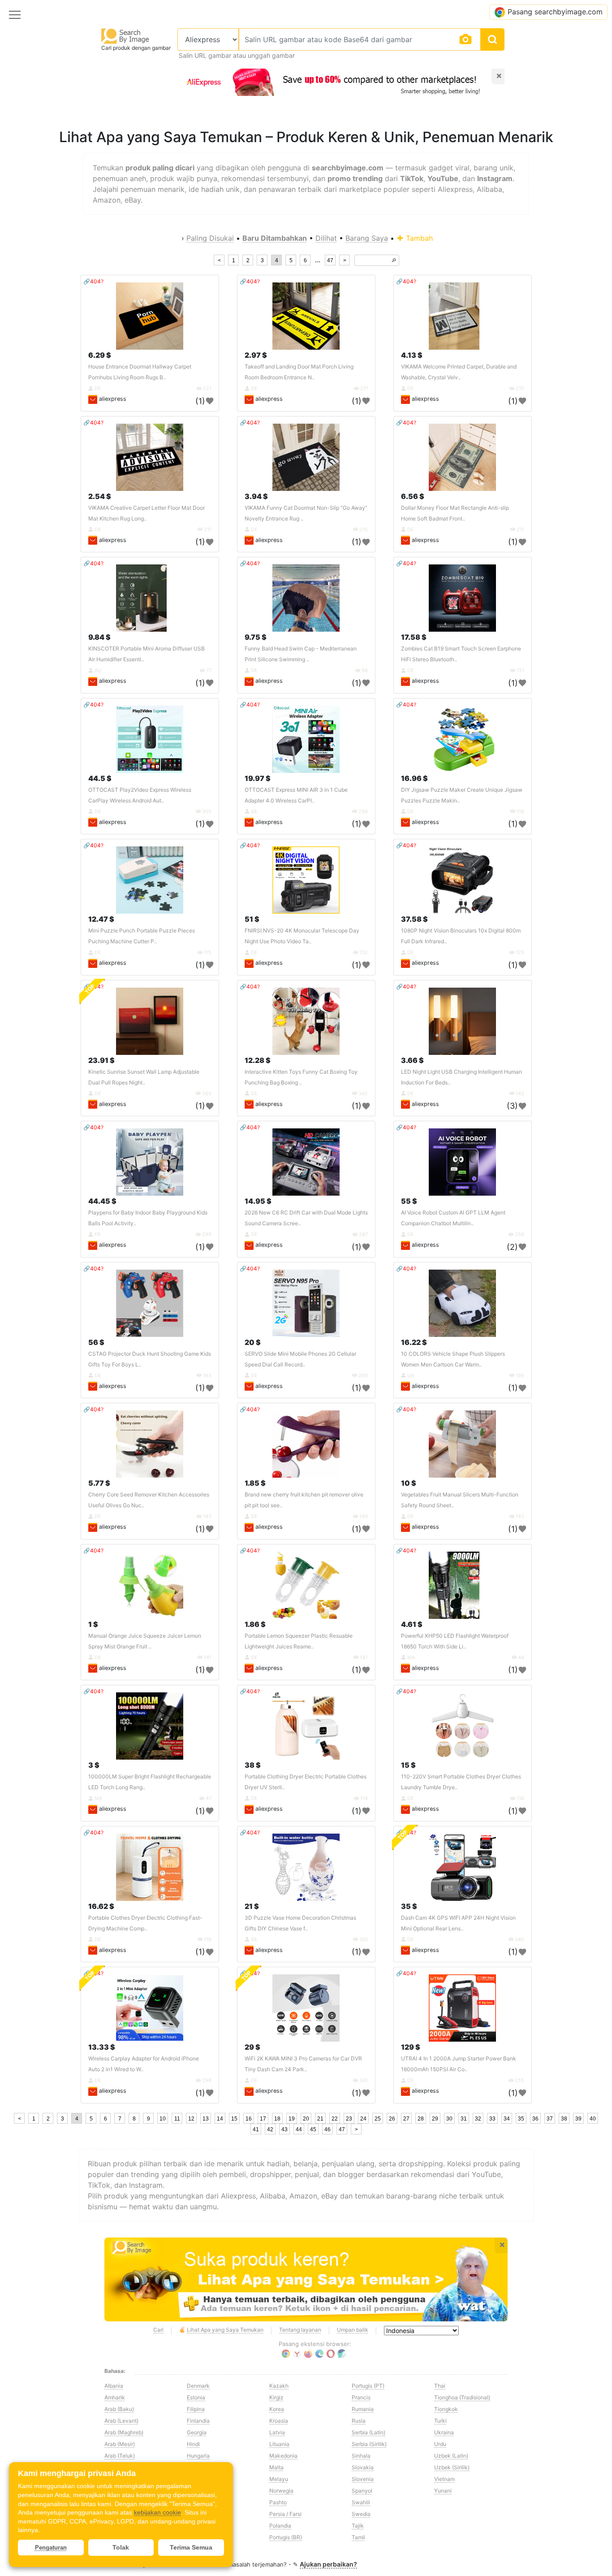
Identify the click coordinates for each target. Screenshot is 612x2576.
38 (564, 2119)
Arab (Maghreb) (124, 2432)
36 (535, 2119)
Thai (440, 2386)
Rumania (363, 2409)
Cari (158, 2330)
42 (270, 2129)
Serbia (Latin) (368, 2432)
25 (378, 2119)
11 (177, 2119)
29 (435, 2119)
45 (313, 2129)
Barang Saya (367, 238)
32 (478, 2119)
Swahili (361, 2502)
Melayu (279, 2479)
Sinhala (361, 2456)
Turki (440, 2421)
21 (320, 2119)
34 (507, 2119)
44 (299, 2129)
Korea (277, 2409)
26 (392, 2119)
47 (330, 260)
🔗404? (93, 281)
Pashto (278, 2502)
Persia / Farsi (285, 2514)
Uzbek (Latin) (451, 2456)
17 (263, 2119)
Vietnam (444, 2479)
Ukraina (444, 2432)
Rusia (359, 2421)
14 (220, 2119)
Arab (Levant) (121, 2421)
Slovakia (363, 2467)
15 (234, 2119)
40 (593, 2119)
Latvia (277, 2432)
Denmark (198, 2386)
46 (328, 2129)
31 (464, 2119)
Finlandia (198, 2421)
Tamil (358, 2537)
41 (256, 2129)
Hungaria (198, 2456)
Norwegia (281, 2491)
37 (550, 2119)
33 (492, 2119)
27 (406, 2119)
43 (284, 2129)
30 (449, 2119)
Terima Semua (191, 2547)
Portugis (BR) (286, 2537)
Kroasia (279, 2421)
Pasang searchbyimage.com (555, 12)
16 (249, 2119)
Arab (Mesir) (120, 2444)
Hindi (193, 2444)
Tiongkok (446, 2409)
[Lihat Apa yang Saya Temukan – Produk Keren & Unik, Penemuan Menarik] (306, 2280)
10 (163, 2119)
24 (363, 2119)
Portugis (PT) (368, 2386)
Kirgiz (276, 2397)
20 (306, 2119)
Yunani (443, 2491)
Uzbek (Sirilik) (452, 2467)
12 (191, 2119)
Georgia (197, 2432)
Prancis (361, 2397)
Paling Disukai (210, 238)
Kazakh (279, 2386)
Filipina (196, 2409)
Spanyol (362, 2491)
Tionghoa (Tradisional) (462, 2397)
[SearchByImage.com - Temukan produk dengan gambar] (125, 36)
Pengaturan (51, 2548)
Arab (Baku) (119, 2409)
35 (521, 2119)
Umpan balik (353, 2330)
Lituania (279, 2444)
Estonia (196, 2397)
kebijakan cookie (157, 2512)
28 (421, 2119)
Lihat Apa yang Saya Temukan (225, 2330)
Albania (114, 2386)
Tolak (121, 2547)
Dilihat (326, 238)
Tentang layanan (300, 2330)
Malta (276, 2467)
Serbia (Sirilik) (369, 2444)
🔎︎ (394, 260)
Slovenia (363, 2479)
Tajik (358, 2526)
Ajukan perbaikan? (328, 2564)
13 (206, 2119)
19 (292, 2119)
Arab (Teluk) (120, 2456)
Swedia (361, 2514)
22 (335, 2119)
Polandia (280, 2526)
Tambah (418, 238)
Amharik (115, 2397)
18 (277, 2119)
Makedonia (283, 2456)
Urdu (440, 2444)
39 (578, 2119)
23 (349, 2119)
